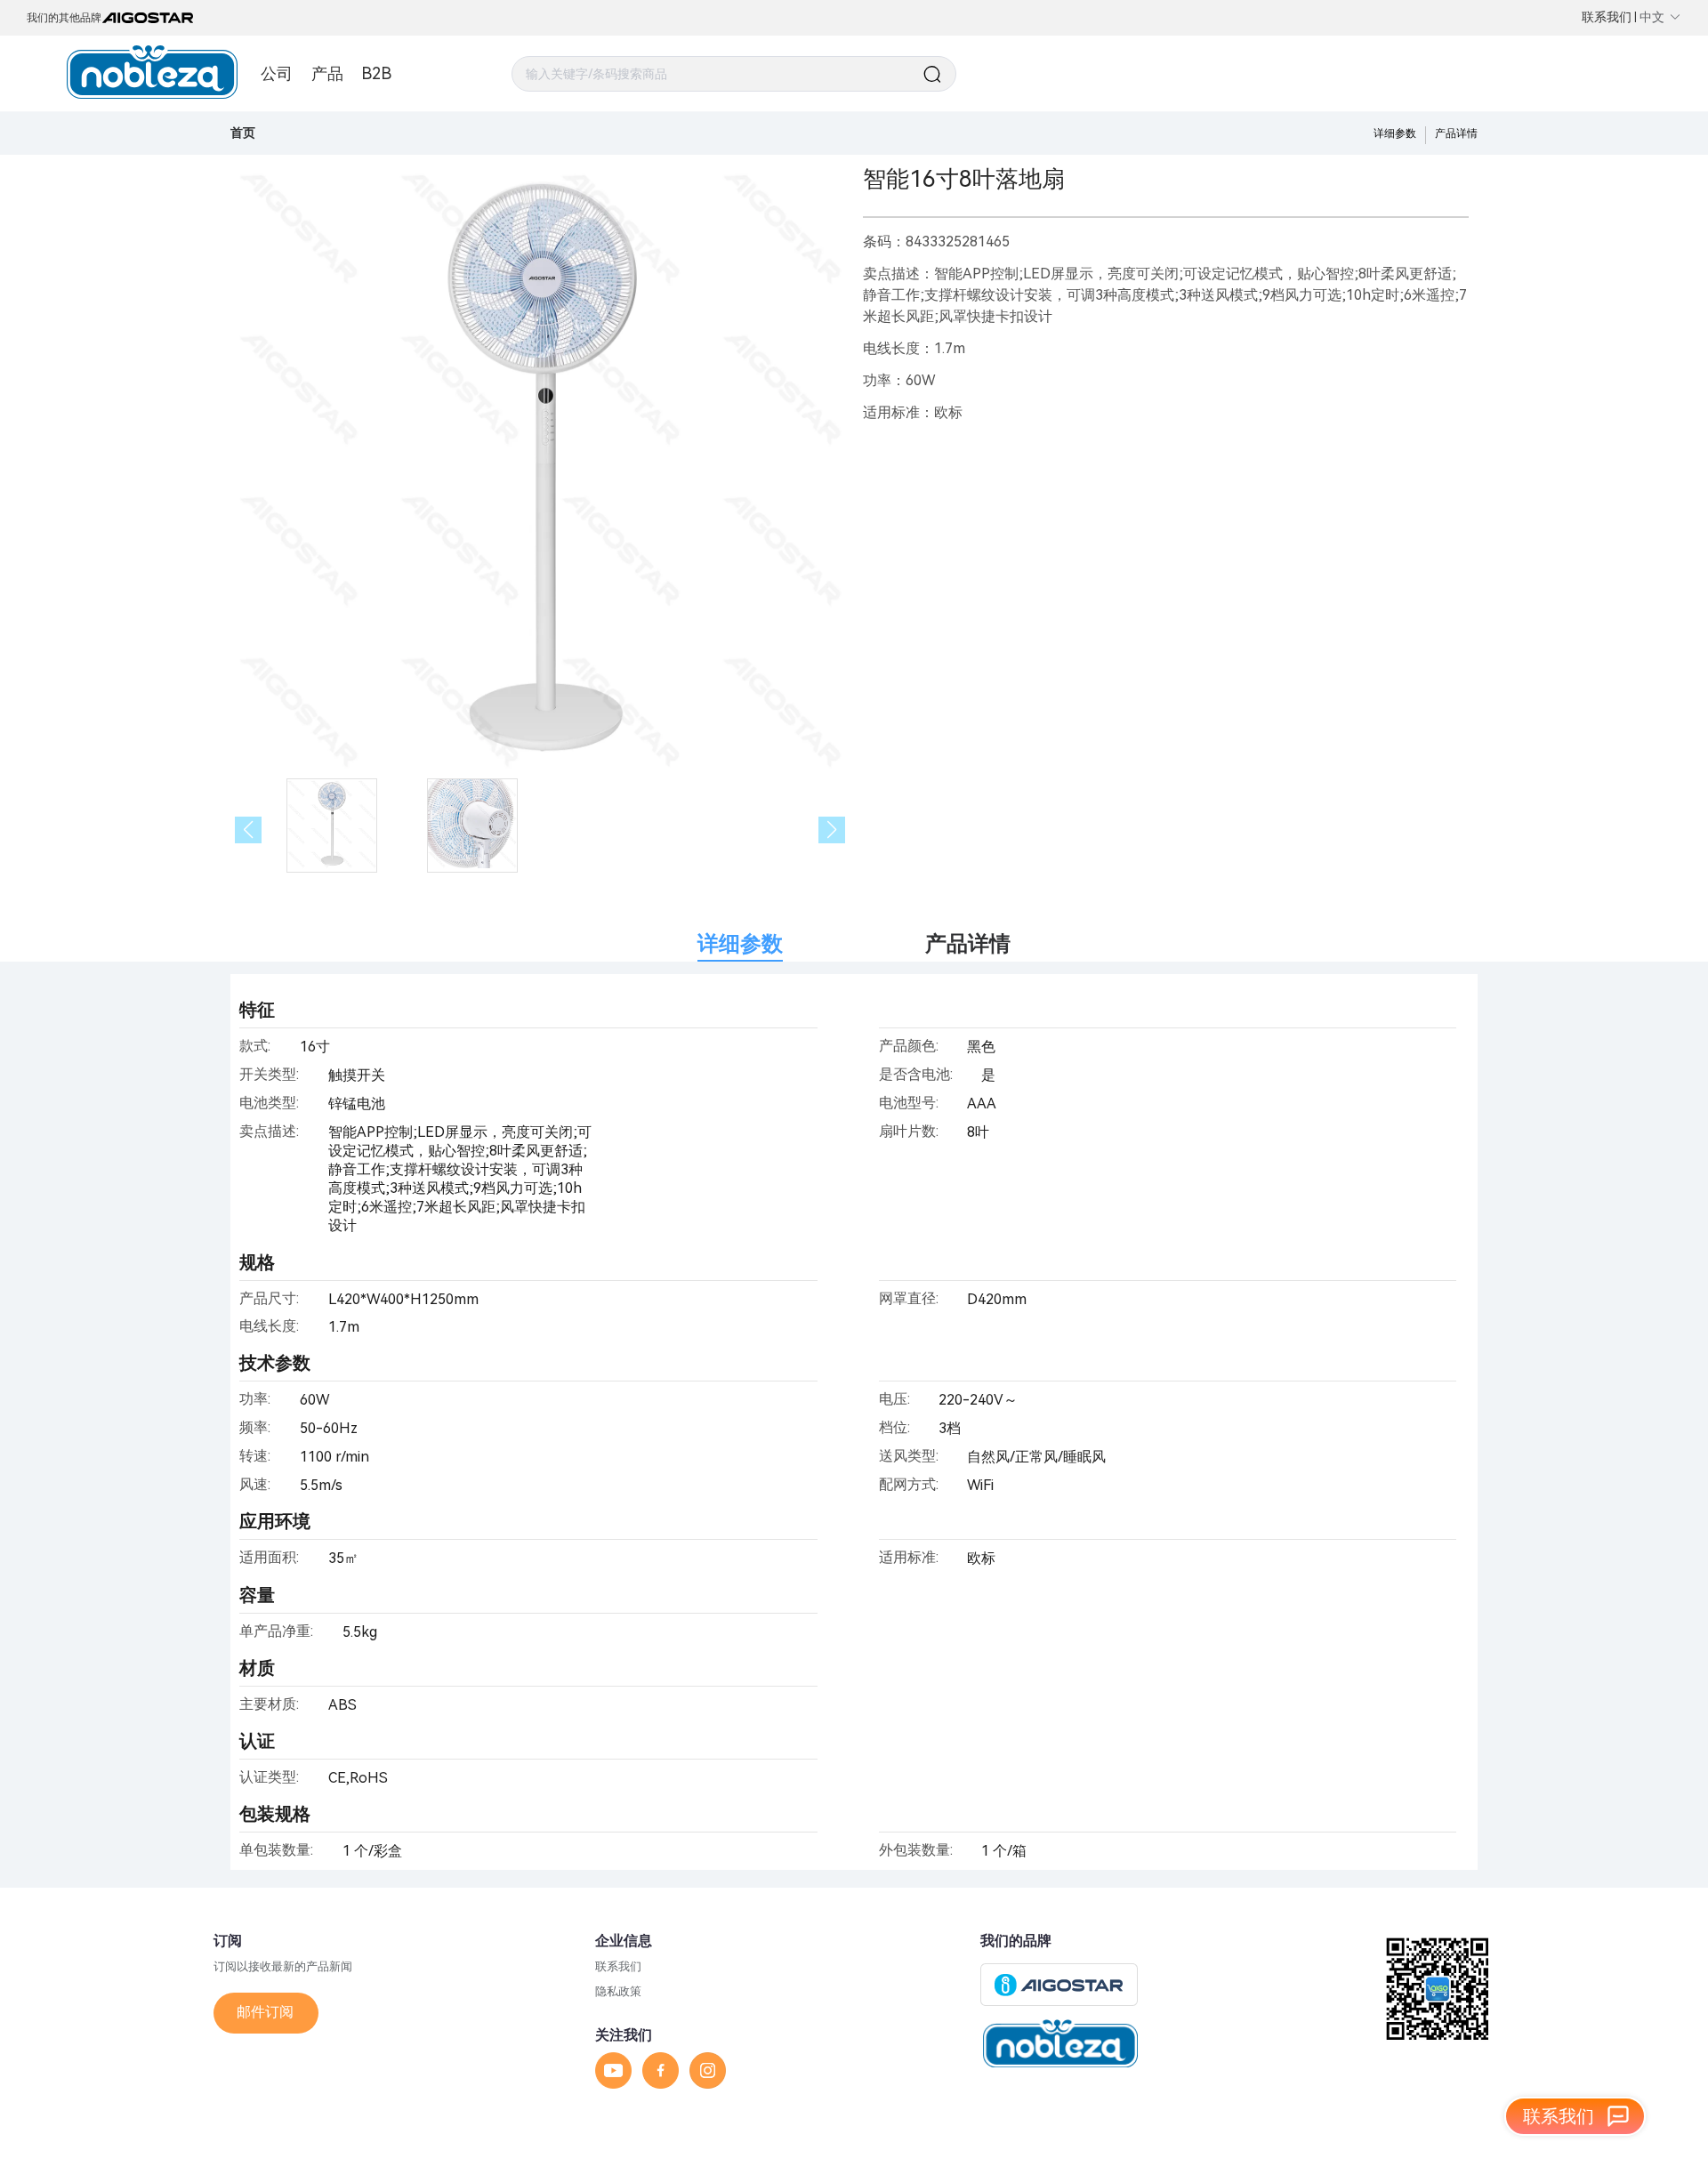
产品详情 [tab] (968, 944)
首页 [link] (243, 133)
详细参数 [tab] (740, 944)
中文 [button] (1652, 17)
